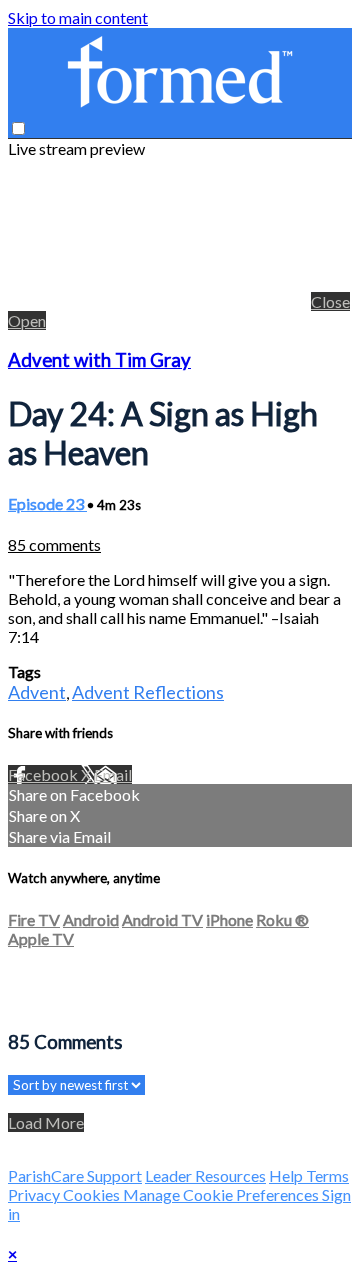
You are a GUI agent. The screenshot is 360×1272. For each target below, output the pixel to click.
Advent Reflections (148, 692)
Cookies (93, 1194)
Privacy (35, 1194)
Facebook (44, 774)
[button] (18, 128)
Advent (37, 692)
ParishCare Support (75, 1175)
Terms (327, 1175)
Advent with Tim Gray (99, 360)
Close (330, 301)
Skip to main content (78, 17)
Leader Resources (205, 1175)
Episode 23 (47, 503)
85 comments (54, 544)
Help (287, 1175)
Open (27, 320)
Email (113, 774)
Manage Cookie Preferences (222, 1194)
